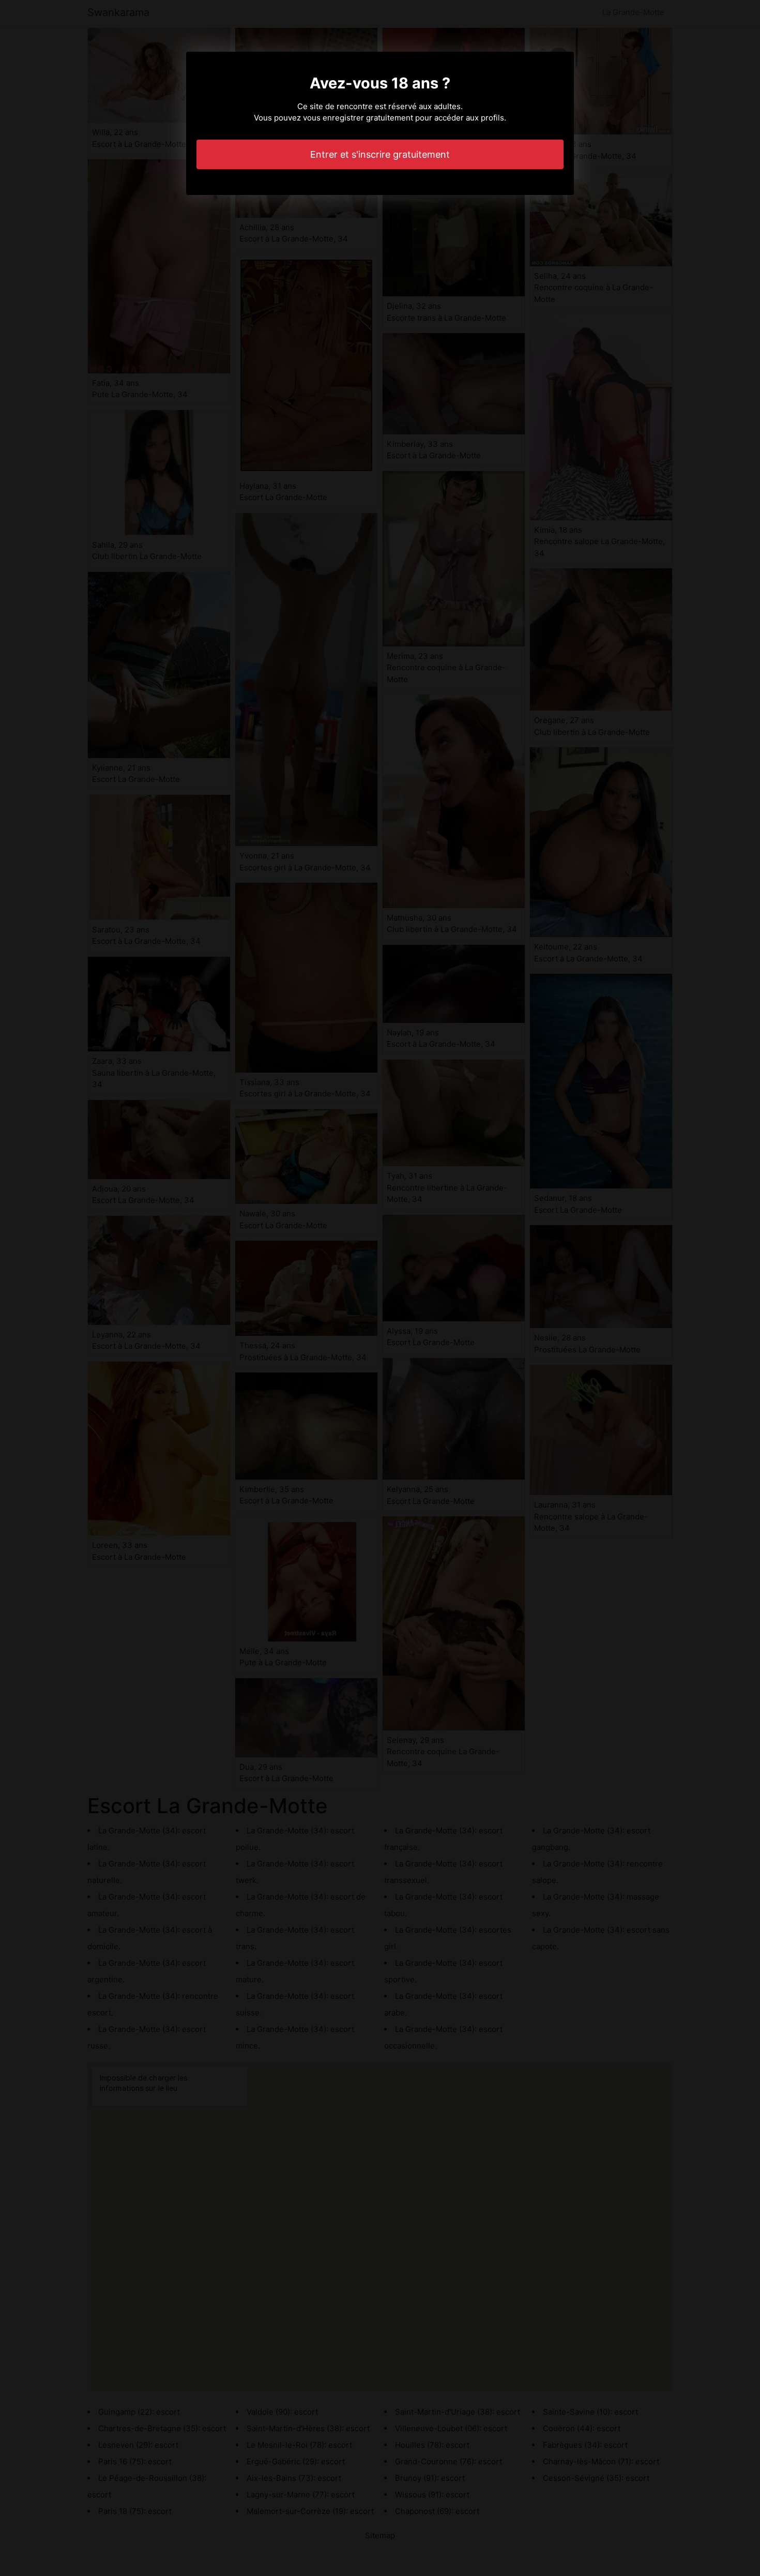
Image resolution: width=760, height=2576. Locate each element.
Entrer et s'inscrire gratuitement (380, 154)
